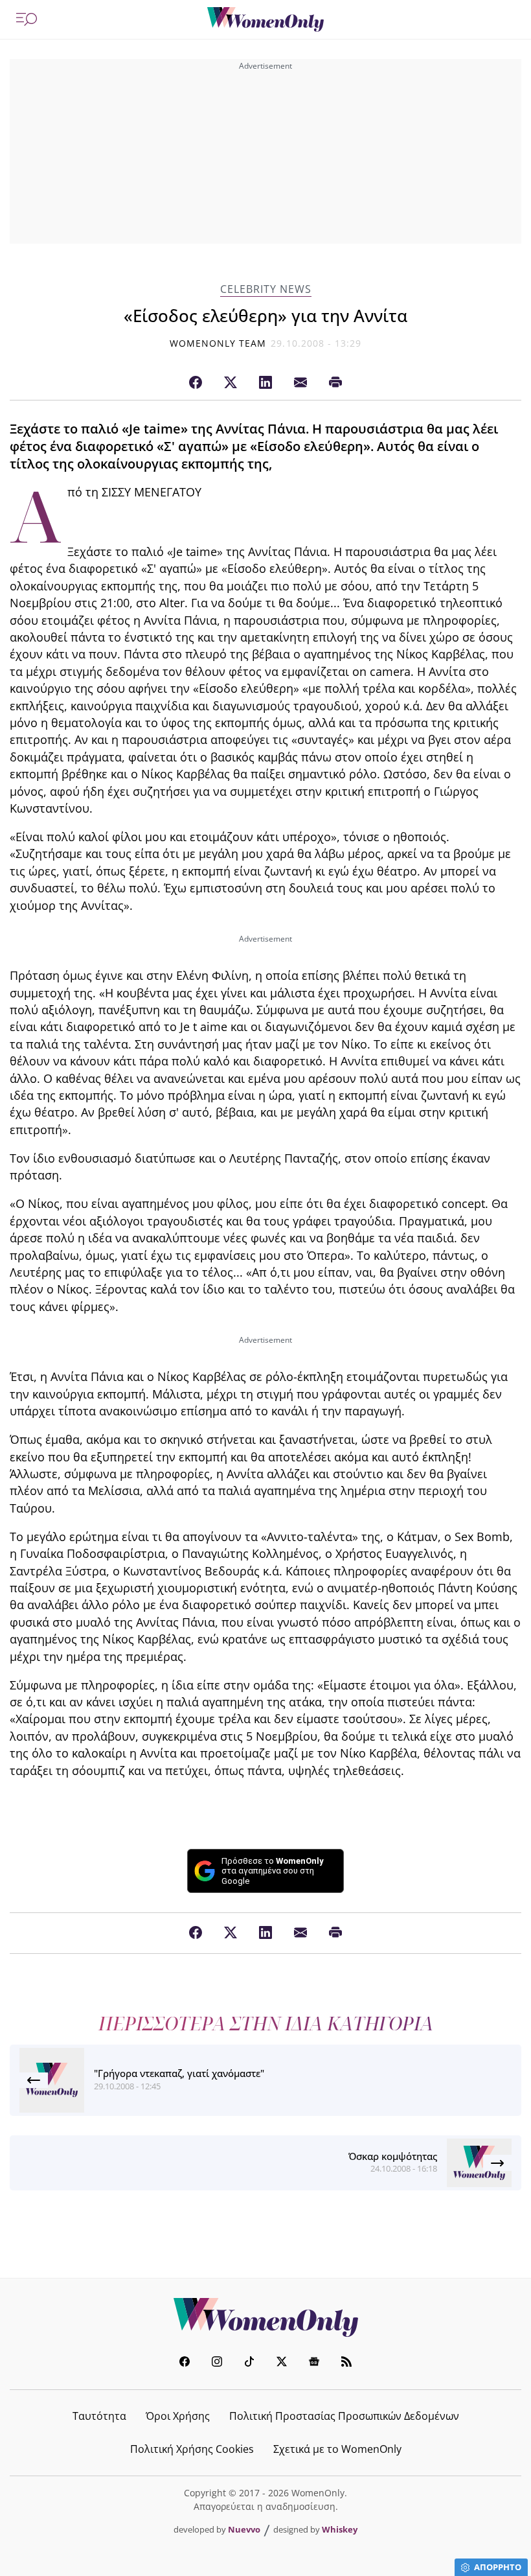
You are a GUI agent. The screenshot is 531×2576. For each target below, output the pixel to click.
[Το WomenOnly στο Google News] (314, 2363)
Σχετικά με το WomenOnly (337, 2449)
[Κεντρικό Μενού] (27, 19)
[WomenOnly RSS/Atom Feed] (346, 2363)
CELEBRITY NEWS (266, 289)
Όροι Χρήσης (178, 2416)
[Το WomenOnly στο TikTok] (249, 2363)
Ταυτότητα (99, 2416)
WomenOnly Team (218, 343)
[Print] (335, 383)
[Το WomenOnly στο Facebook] (185, 2363)
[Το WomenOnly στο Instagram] (217, 2363)
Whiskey (340, 2529)
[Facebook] (196, 383)
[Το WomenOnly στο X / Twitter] (282, 2363)
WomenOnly (265, 2317)
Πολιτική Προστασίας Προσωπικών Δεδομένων (344, 2416)
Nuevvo (244, 2529)
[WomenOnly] (265, 19)
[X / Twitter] (231, 383)
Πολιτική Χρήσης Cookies (192, 2449)
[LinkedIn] (265, 383)
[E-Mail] (300, 383)
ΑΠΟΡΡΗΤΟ (498, 2567)
